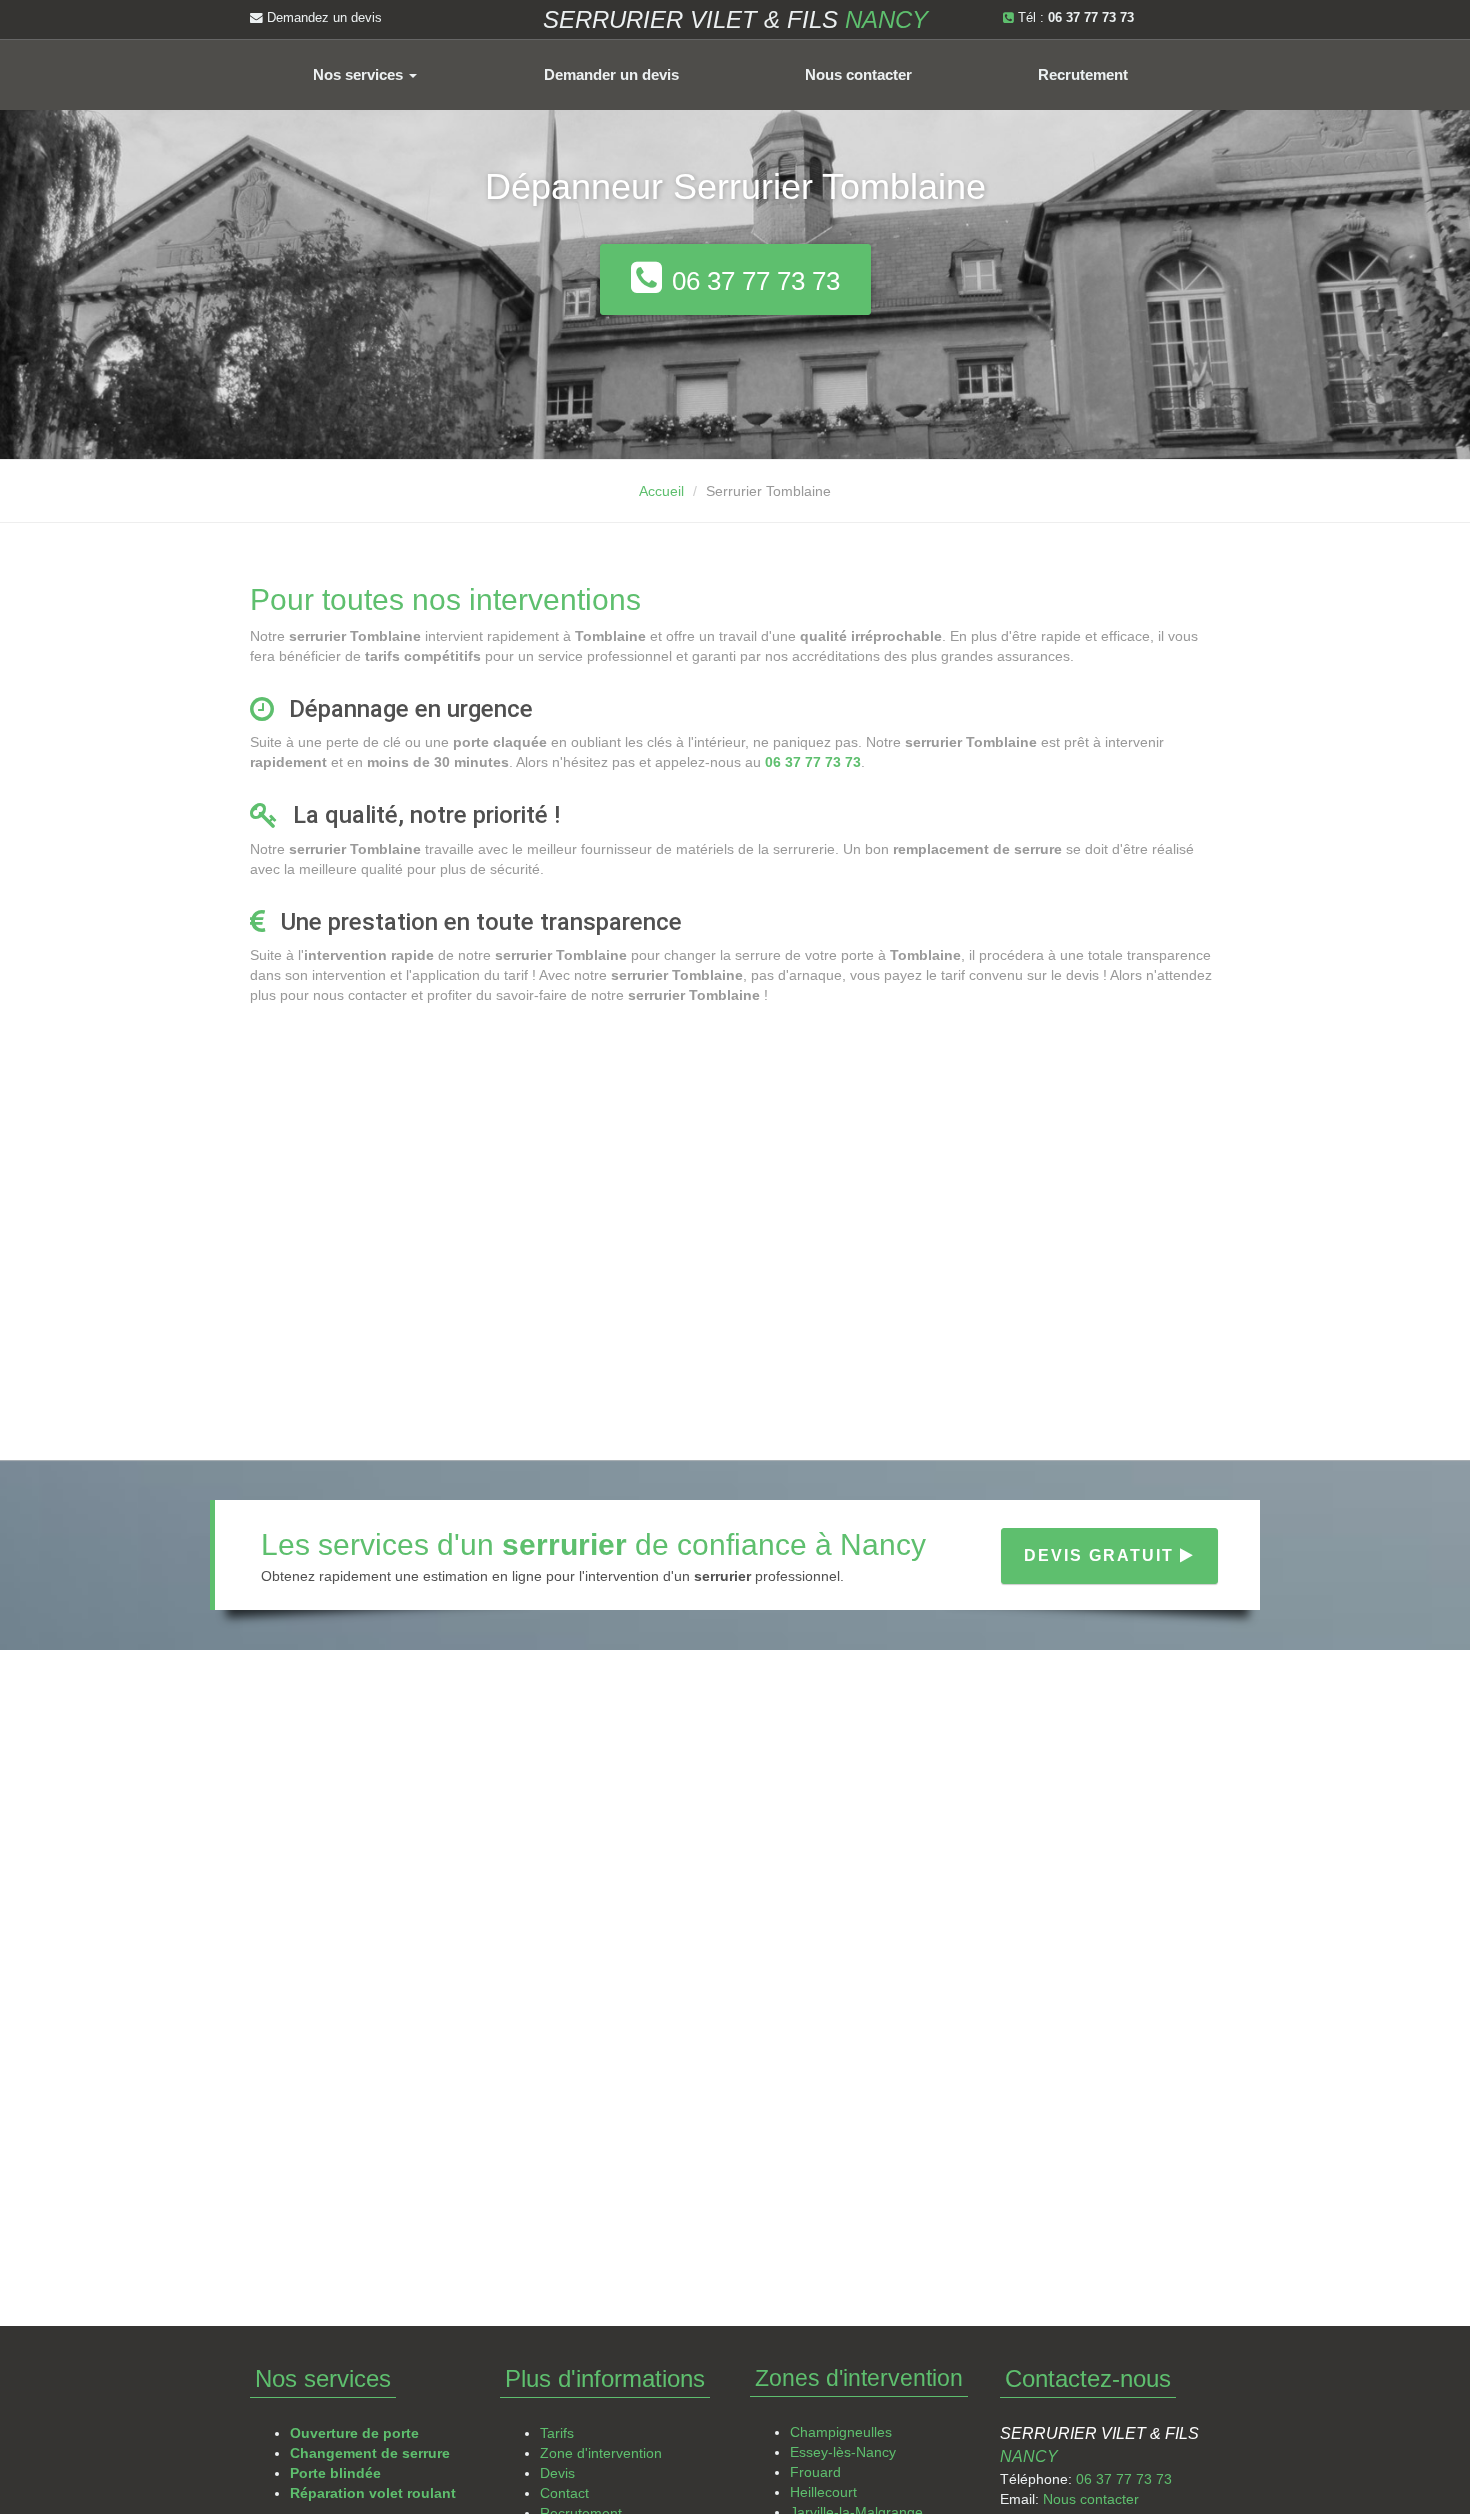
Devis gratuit (1102, 1555)
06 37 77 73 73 (1124, 2479)
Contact (564, 2493)
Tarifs (557, 2433)
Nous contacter (858, 74)
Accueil (661, 491)
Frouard (815, 2472)
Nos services (360, 74)
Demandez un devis (322, 18)
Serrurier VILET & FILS (735, 19)
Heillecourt (823, 2492)
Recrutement (1083, 74)
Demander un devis (611, 74)
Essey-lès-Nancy (843, 2452)
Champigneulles (841, 2432)
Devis (557, 2473)
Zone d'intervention (601, 2453)
